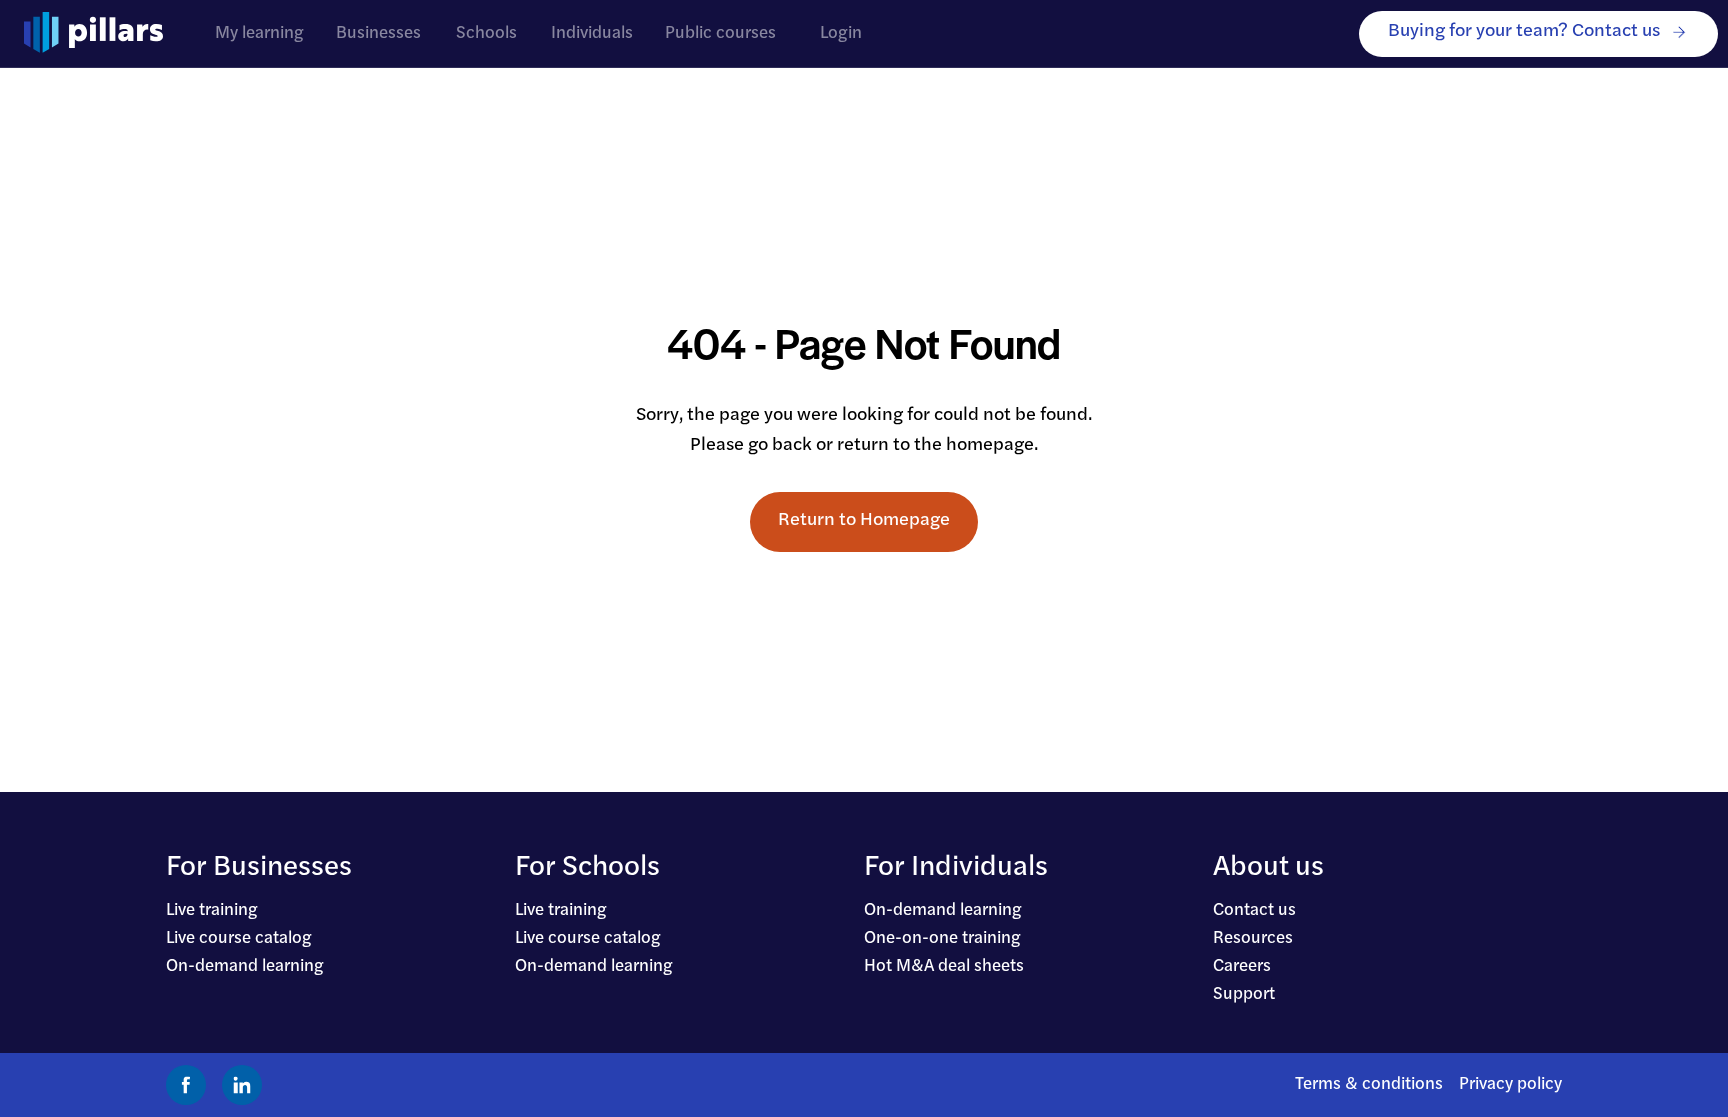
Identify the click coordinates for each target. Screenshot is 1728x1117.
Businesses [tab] (378, 33)
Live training (212, 910)
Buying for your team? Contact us (1524, 31)
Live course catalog (239, 938)
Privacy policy (1510, 1084)
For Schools (587, 868)
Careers (1242, 966)
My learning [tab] (259, 33)
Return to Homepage (864, 520)
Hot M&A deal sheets (944, 966)
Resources (1253, 938)
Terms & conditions (1369, 1084)
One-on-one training (942, 938)
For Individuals (956, 868)
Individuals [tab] (592, 33)
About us (1268, 868)
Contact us (1254, 910)
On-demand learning (245, 966)
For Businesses (259, 868)
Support (1244, 994)
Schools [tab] (486, 33)
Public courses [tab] (720, 33)
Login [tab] (841, 33)
